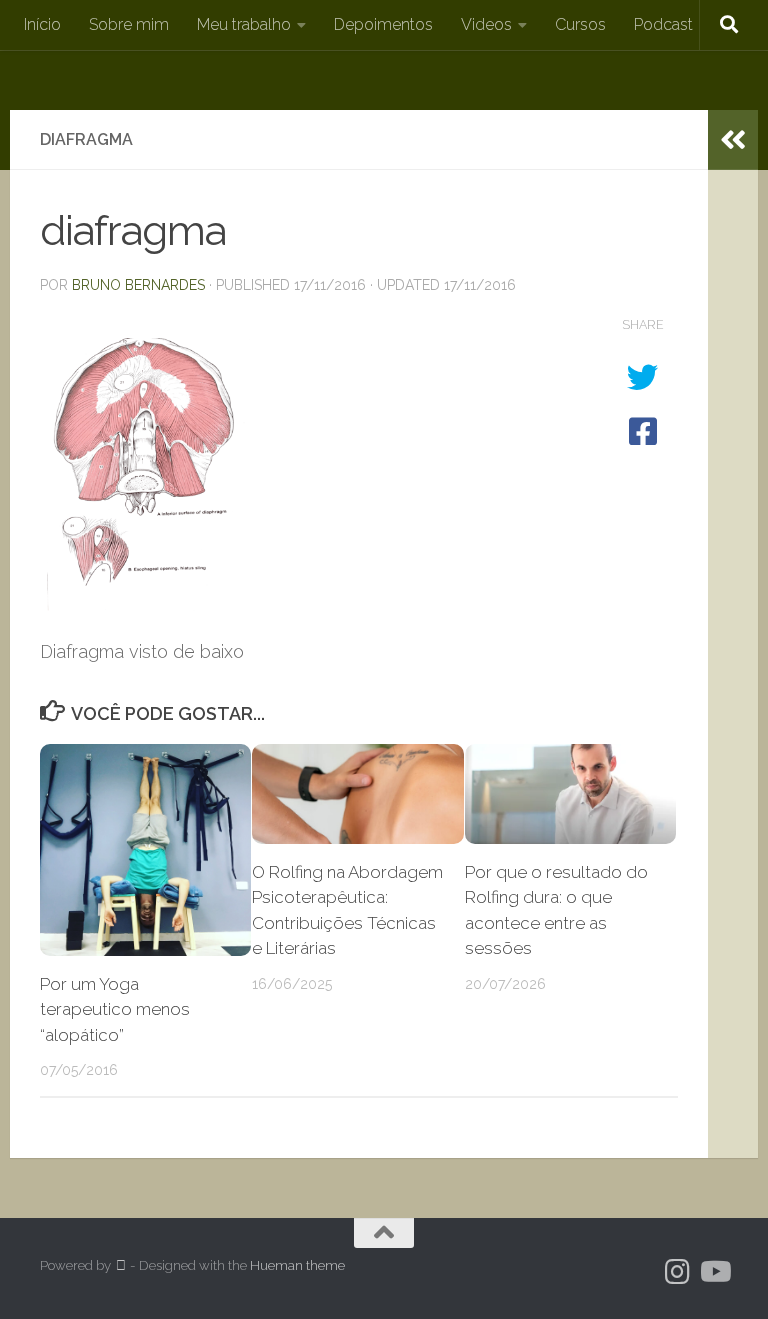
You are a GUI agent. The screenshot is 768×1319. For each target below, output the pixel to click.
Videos (486, 24)
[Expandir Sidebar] (733, 140)
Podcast (663, 24)
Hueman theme (297, 1265)
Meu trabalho (244, 24)
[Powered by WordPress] (120, 1265)
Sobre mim (129, 24)
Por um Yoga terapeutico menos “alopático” (115, 1009)
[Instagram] (678, 1272)
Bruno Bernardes (138, 285)
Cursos (580, 24)
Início (42, 24)
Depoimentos (383, 24)
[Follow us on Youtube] (714, 1272)
